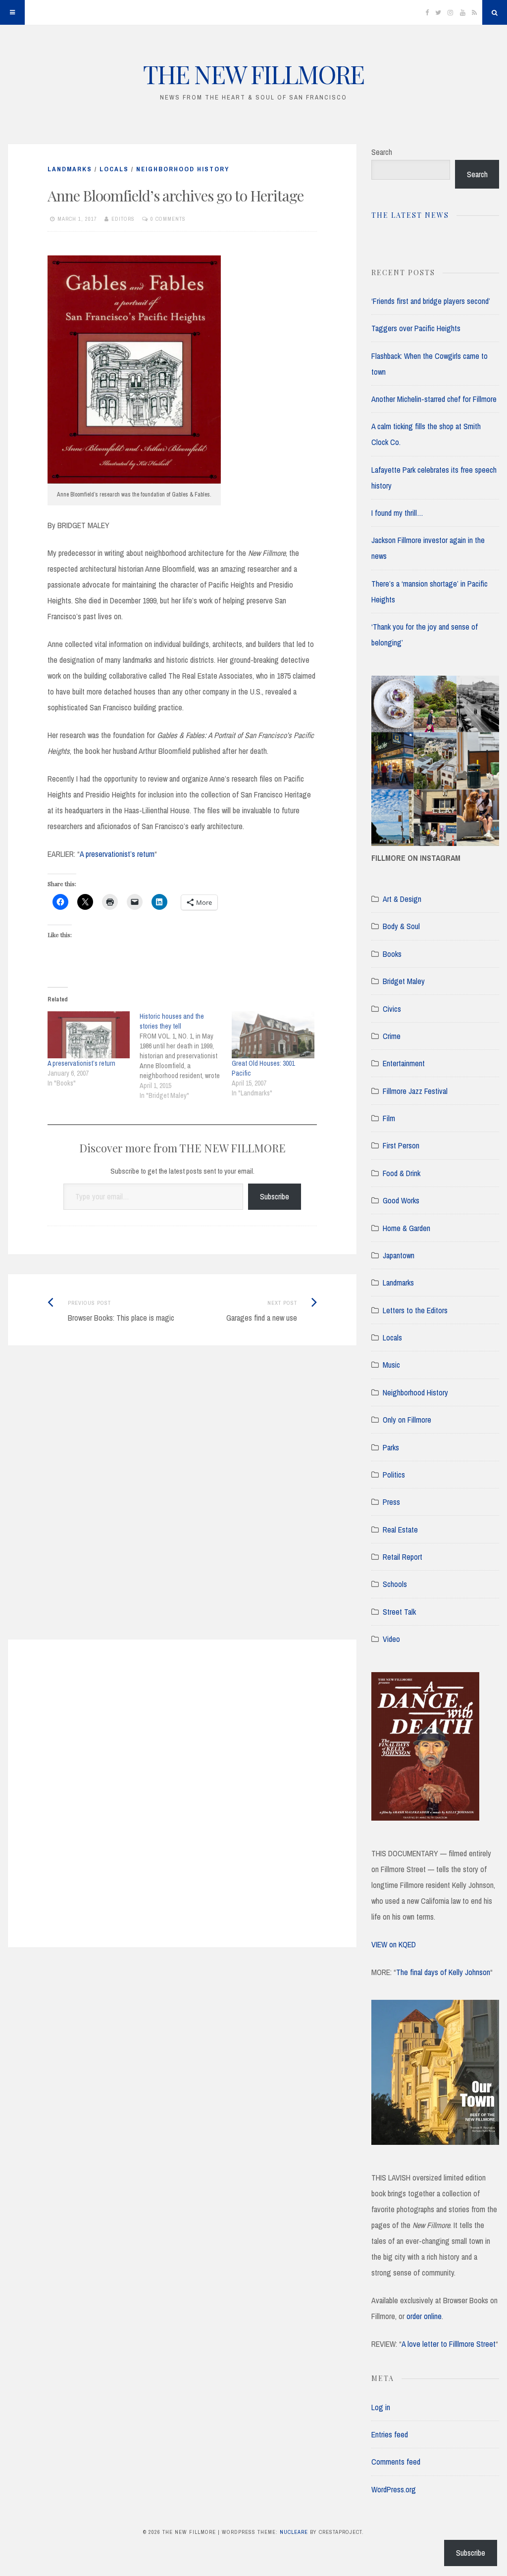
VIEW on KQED (394, 1944)
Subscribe (275, 1196)
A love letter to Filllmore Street (449, 2344)
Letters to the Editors (415, 1310)
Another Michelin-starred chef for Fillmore (434, 399)
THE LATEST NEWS (410, 215)
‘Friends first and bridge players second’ (431, 301)
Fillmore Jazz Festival (415, 1091)
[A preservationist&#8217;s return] (89, 1035)
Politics (394, 1475)
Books (392, 954)
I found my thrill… (397, 513)
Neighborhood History (183, 169)
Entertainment (404, 1063)
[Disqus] (182, 1505)
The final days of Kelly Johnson (443, 1972)
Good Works (401, 1200)
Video (391, 1639)
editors (123, 219)
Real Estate (400, 1530)
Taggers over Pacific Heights (416, 328)
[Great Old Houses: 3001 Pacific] (273, 1035)
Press (391, 1502)
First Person (401, 1145)
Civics (392, 1009)
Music (391, 1365)
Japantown (399, 1255)
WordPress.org (394, 2489)
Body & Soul (401, 926)
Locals (114, 169)
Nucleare (294, 2532)
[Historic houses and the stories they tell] (186, 1056)
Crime (392, 1036)
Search (382, 152)
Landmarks (70, 169)
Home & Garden (406, 1228)
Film (389, 1118)
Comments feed (396, 2462)
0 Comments (168, 219)
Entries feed (390, 2434)
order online (424, 2316)
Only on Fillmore (407, 1420)
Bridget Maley (404, 981)
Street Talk (399, 1612)
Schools (395, 1584)
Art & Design (402, 899)
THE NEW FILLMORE (253, 74)
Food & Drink (402, 1173)
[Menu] (12, 12)
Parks (391, 1447)
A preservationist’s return (117, 854)
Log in (381, 2407)
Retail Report (403, 1557)
